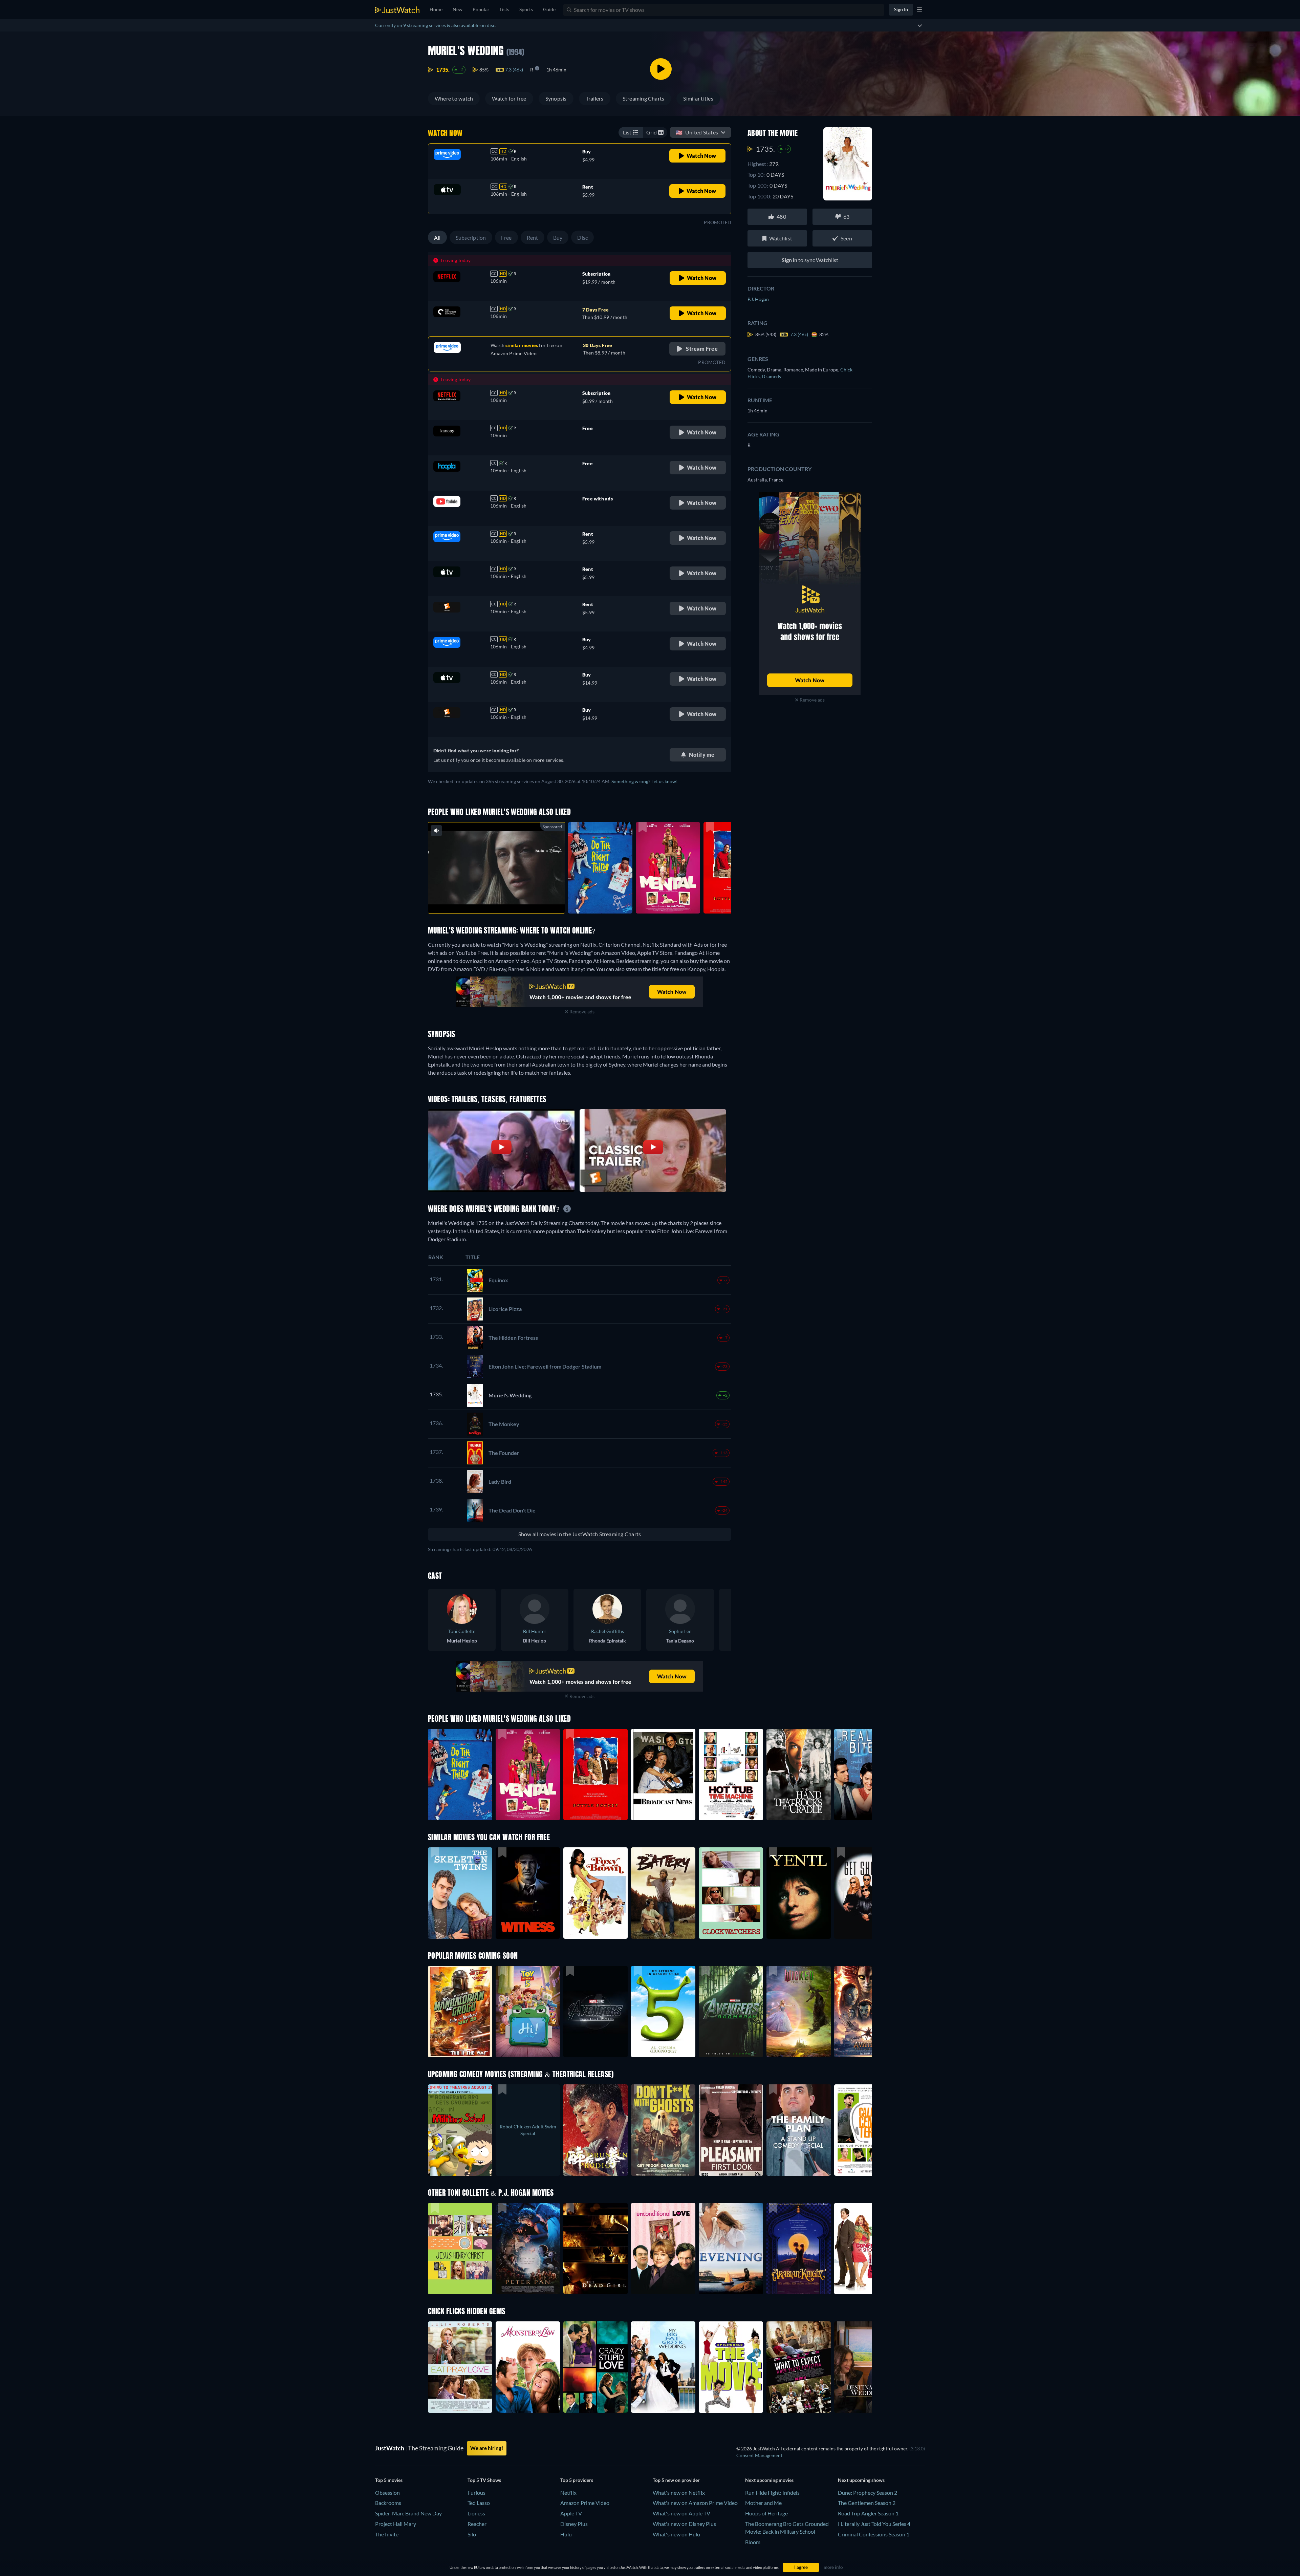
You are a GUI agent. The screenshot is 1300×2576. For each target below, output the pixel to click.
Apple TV (571, 2513)
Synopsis (556, 98)
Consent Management (759, 2455)
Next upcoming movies (769, 2480)
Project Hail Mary (396, 2524)
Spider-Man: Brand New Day (408, 2513)
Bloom (753, 2542)
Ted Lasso (479, 2503)
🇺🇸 (697, 132)
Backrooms (388, 2503)
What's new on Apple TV (681, 2513)
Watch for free (509, 98)
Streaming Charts (644, 98)
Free (506, 238)
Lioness (476, 2513)
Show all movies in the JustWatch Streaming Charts (580, 1534)
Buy (558, 238)
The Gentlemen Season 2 (867, 2503)
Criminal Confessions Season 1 (874, 2534)
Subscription (471, 238)
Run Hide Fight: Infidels (772, 2493)
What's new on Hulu (676, 2534)
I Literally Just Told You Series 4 (874, 2524)
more (502, 899)
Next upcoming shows (861, 2480)
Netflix (568, 2493)
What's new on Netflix (679, 2493)
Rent (533, 238)
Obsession (387, 2493)
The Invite (387, 2534)
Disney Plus (574, 2524)
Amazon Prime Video (585, 2503)
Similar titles (698, 98)
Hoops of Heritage (766, 2513)
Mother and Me (763, 2503)
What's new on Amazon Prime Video (695, 2503)
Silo (472, 2534)
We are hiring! (487, 2448)
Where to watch (454, 98)
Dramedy (772, 376)
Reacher (477, 2524)
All (437, 238)
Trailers (595, 98)
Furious (476, 2493)
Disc (582, 238)
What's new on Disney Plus (684, 2524)
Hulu (566, 2534)
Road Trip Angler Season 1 (868, 2513)
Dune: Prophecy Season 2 (868, 2493)
